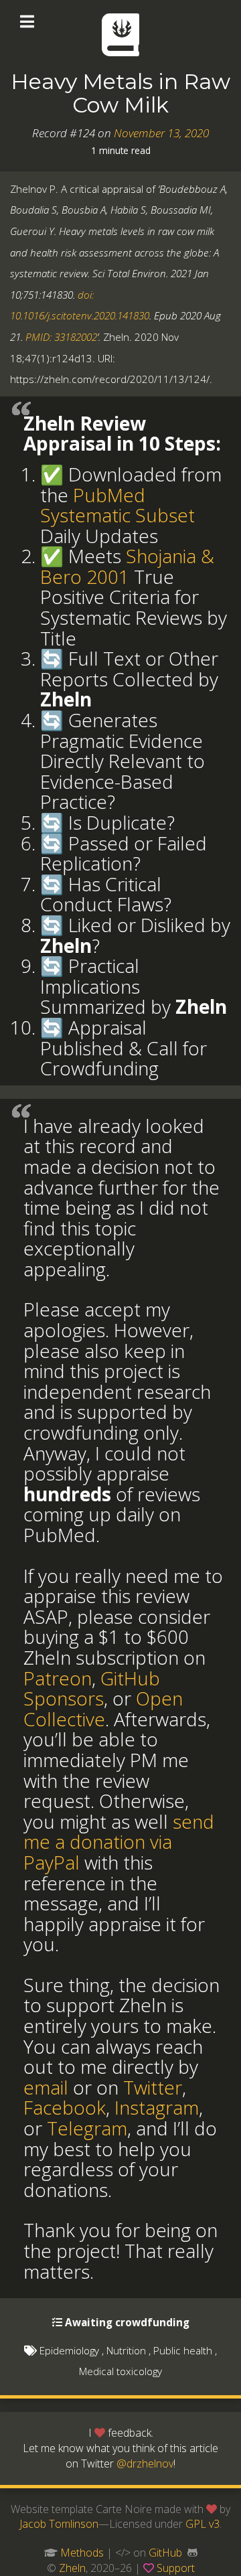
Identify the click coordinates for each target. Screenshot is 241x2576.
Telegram (87, 2128)
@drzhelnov (145, 2464)
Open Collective (103, 1709)
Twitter (153, 2087)
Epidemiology (69, 2350)
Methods (82, 2553)
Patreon (58, 1678)
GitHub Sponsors (92, 1688)
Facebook (65, 2107)
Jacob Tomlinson (59, 2524)
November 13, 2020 (161, 133)
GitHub (165, 2553)
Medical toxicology (120, 2371)
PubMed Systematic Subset (117, 505)
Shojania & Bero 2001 (127, 566)
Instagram (157, 2107)
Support (176, 2568)
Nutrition (126, 2350)
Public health (183, 2350)
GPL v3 (203, 2524)
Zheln (72, 2568)
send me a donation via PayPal (119, 1842)
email (46, 2087)
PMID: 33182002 (61, 337)
